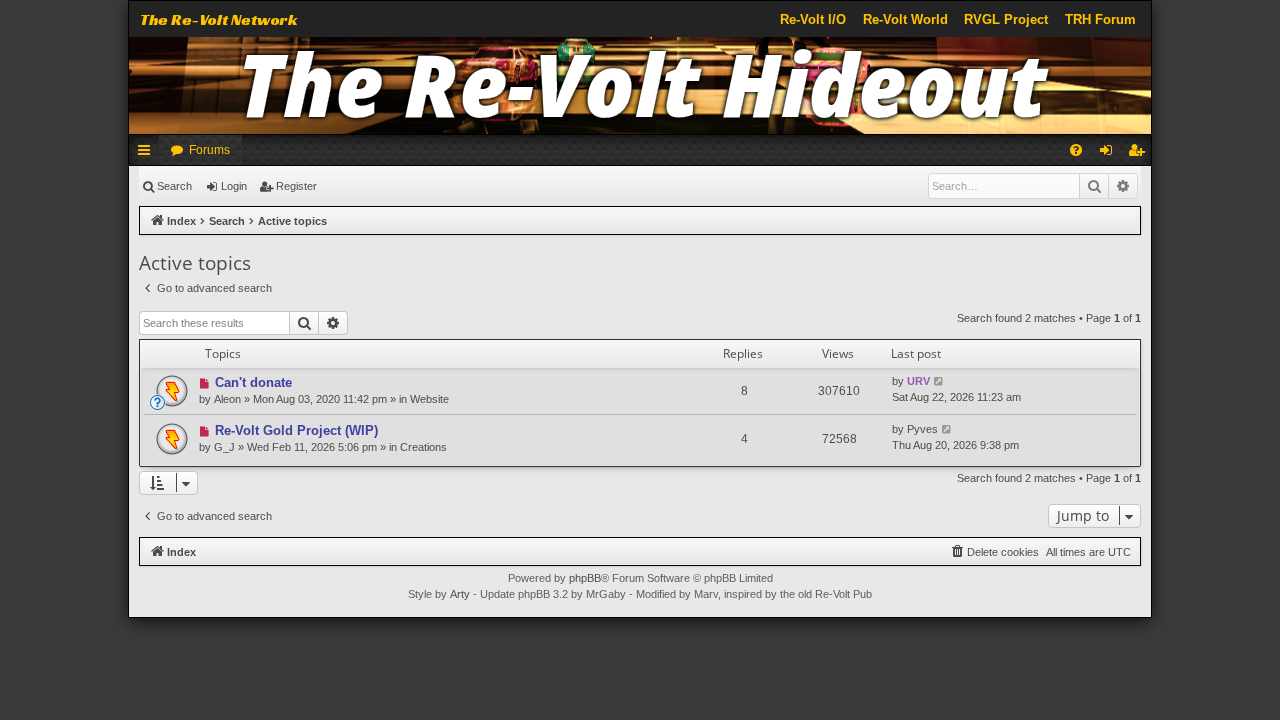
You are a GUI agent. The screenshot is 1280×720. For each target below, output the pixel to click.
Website (429, 399)
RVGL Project (1006, 19)
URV (918, 381)
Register (296, 186)
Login (234, 186)
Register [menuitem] (1140, 154)
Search (174, 186)
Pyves (922, 429)
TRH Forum (1100, 19)
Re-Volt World (905, 19)
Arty (460, 594)
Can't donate (253, 382)
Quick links (148, 154)
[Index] (640, 85)
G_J (224, 447)
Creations (423, 447)
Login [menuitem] (1110, 154)
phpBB (585, 578)
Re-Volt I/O (813, 19)
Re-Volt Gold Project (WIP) (296, 430)
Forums (209, 150)
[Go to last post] (939, 381)
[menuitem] (1076, 150)
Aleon (227, 399)
